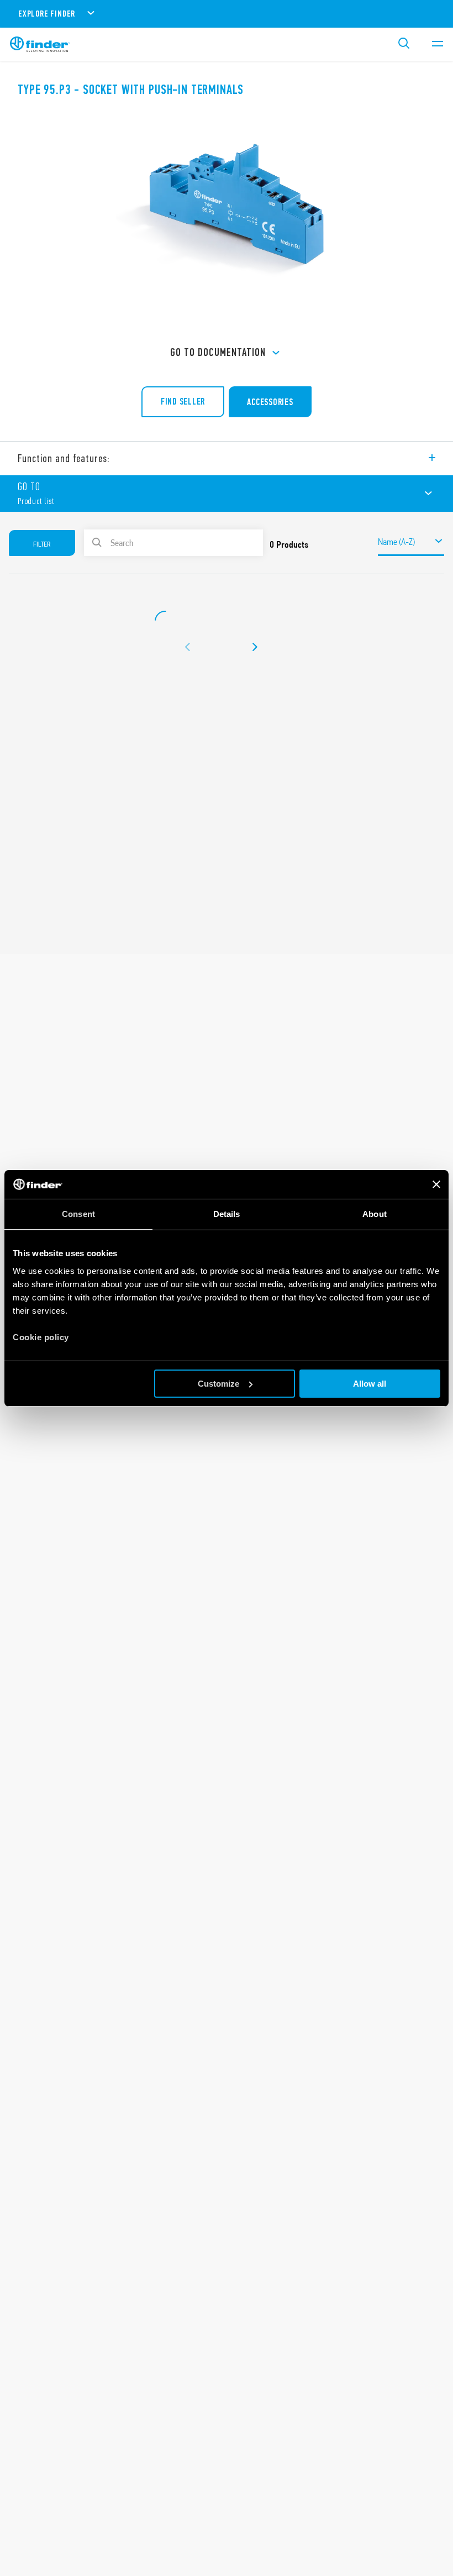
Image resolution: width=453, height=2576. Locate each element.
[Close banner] (436, 1184)
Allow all (370, 1384)
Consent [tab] (78, 1214)
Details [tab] (227, 1214)
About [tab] (375, 1214)
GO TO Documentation (218, 352)
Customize (218, 1384)
